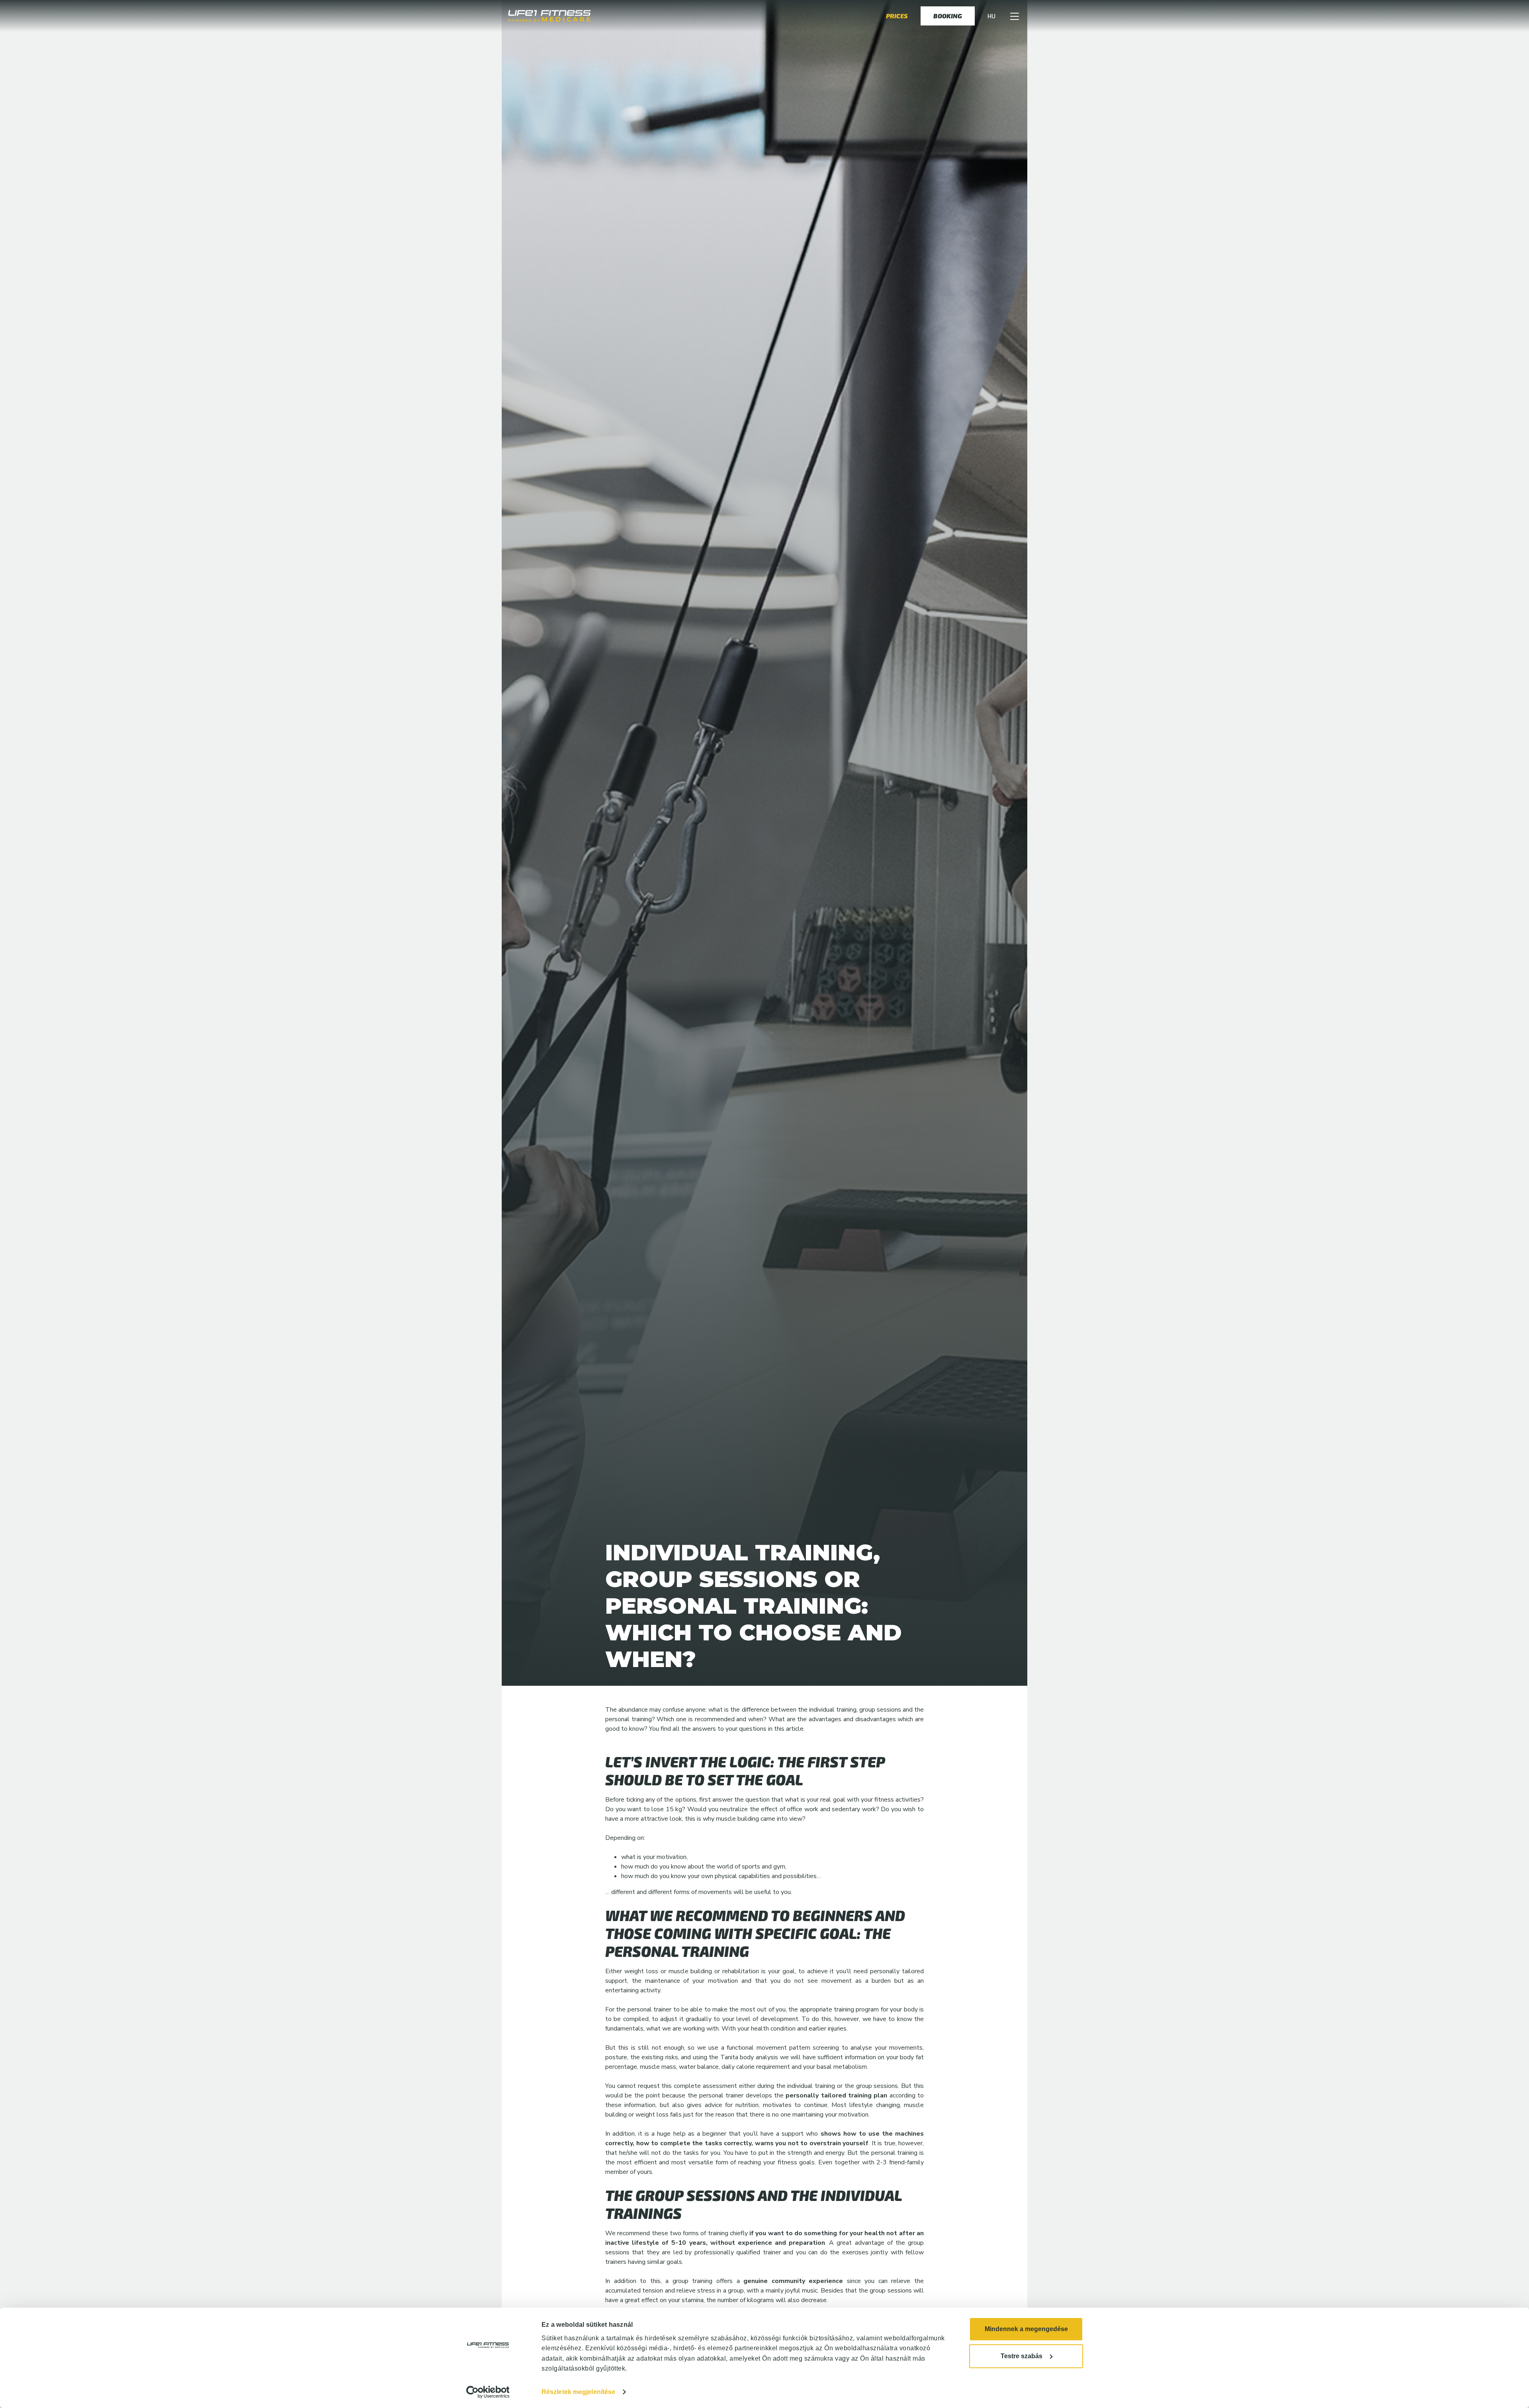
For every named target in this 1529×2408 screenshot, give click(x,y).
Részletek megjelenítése (578, 2392)
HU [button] (991, 16)
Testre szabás (1022, 2356)
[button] (1015, 16)
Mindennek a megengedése (1026, 2329)
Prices (897, 16)
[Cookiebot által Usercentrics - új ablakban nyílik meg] (488, 2392)
